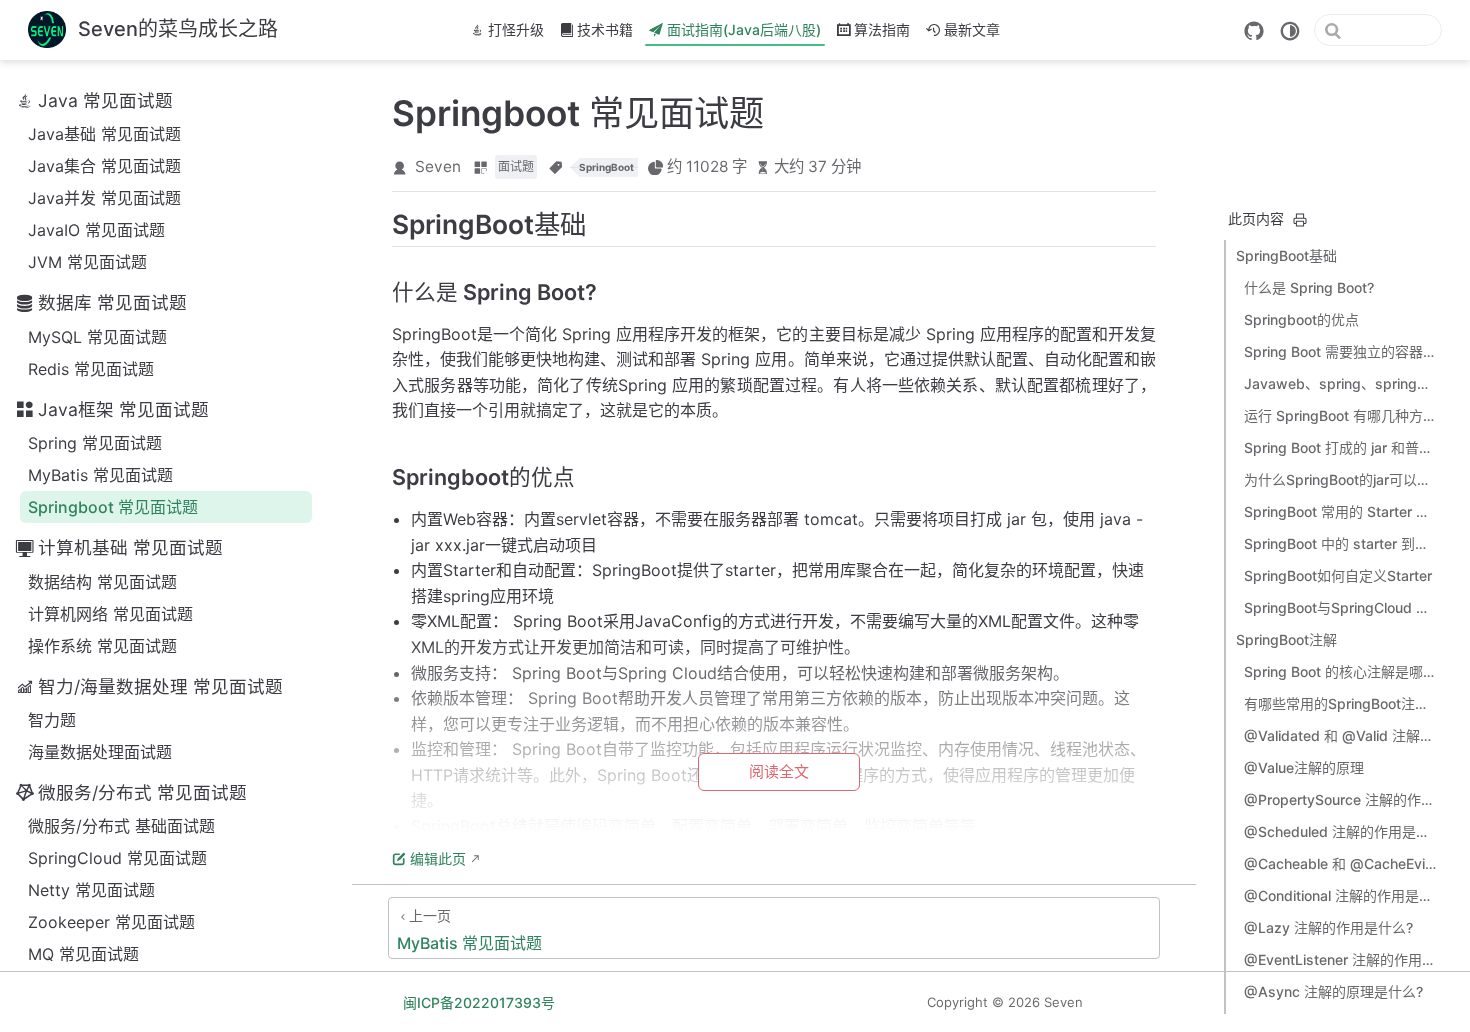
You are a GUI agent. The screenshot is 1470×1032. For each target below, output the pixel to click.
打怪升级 (516, 29)
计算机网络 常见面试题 (110, 614)
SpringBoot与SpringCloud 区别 (1340, 607)
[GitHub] (1254, 31)
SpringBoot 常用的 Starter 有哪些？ (1340, 511)
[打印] (1300, 220)
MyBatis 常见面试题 (100, 475)
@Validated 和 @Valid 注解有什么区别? (1340, 735)
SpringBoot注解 (1286, 639)
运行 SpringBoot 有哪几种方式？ (1340, 415)
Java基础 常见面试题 (104, 134)
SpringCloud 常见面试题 (117, 858)
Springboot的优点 (1301, 319)
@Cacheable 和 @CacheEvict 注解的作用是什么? (1340, 863)
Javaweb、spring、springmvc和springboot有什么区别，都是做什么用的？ (1340, 383)
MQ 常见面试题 (83, 954)
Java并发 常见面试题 (104, 198)
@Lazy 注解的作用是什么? (1328, 927)
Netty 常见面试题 (91, 890)
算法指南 (882, 29)
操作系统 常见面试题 (102, 646)
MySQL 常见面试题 (97, 337)
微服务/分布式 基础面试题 (121, 826)
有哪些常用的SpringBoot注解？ (1340, 703)
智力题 (52, 720)
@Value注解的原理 (1304, 767)
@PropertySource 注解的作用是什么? (1340, 799)
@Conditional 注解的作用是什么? (1340, 895)
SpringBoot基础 (1286, 255)
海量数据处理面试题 (100, 752)
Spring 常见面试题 (95, 443)
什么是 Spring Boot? (1309, 287)
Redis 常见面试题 (91, 369)
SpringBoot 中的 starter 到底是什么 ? (1340, 543)
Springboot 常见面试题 (113, 507)
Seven (438, 166)
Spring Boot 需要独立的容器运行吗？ (1340, 351)
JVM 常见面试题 (87, 262)
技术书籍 (605, 29)
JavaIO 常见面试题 (96, 230)
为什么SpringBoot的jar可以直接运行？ (1340, 479)
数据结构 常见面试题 (102, 582)
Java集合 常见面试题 (104, 166)
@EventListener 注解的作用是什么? (1340, 959)
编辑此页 (438, 858)
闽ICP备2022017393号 (479, 1002)
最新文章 (972, 29)
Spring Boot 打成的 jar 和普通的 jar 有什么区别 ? (1340, 447)
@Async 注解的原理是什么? (1333, 991)
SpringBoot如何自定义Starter (1338, 575)
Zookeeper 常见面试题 (111, 922)
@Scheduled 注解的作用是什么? (1340, 831)
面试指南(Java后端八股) (744, 29)
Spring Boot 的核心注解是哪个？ (1340, 671)
